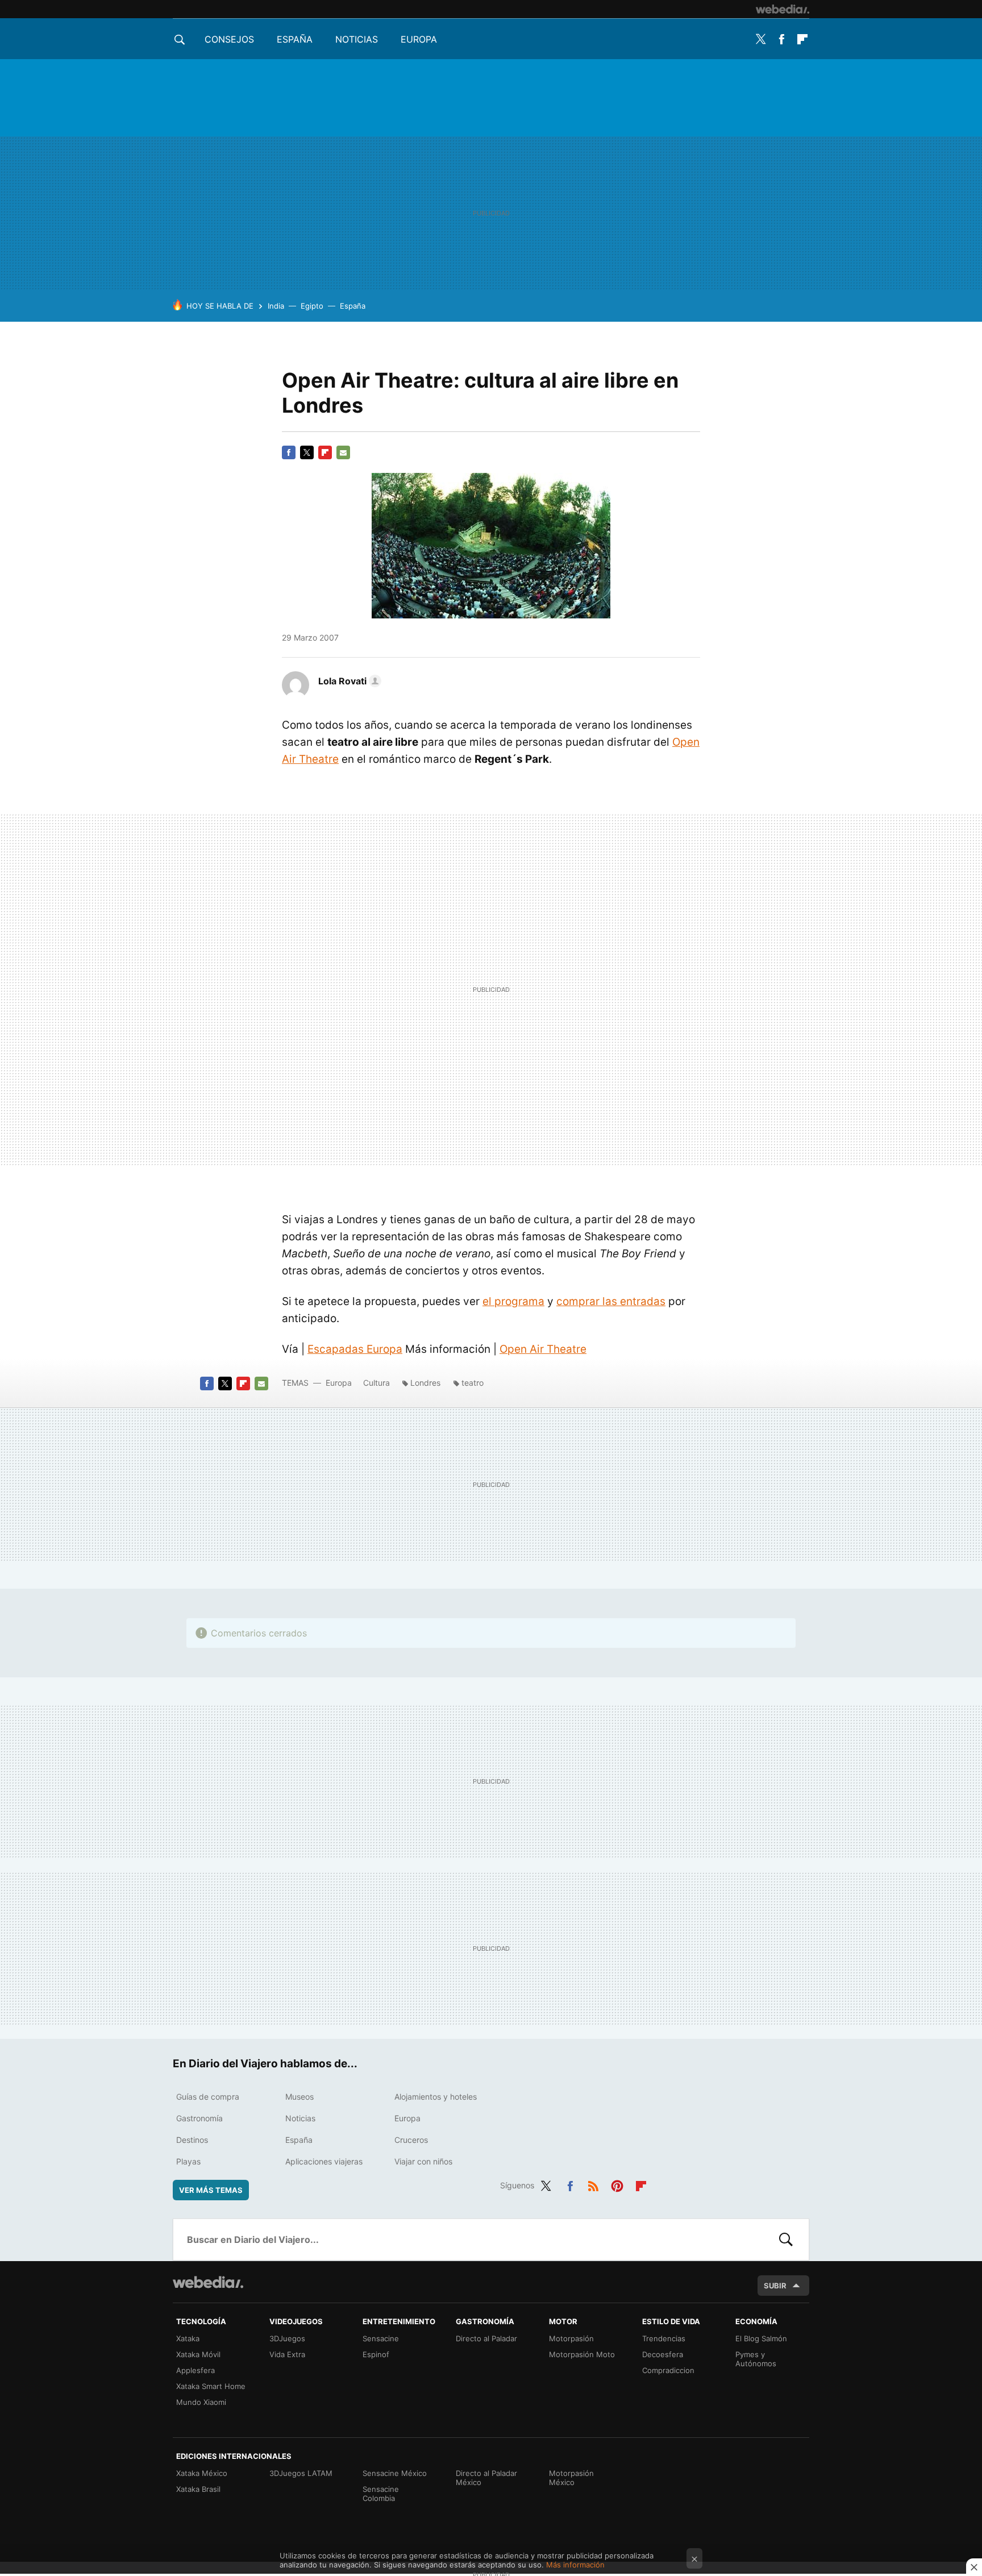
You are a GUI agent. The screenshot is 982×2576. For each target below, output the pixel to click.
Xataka (188, 2338)
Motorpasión (571, 2338)
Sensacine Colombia (381, 2494)
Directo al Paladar (486, 2338)
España (295, 39)
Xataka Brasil (198, 2489)
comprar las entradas (611, 1301)
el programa (513, 1301)
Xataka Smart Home (211, 2386)
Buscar (786, 2240)
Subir (775, 2286)
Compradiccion (668, 2370)
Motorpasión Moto (582, 2354)
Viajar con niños (423, 2161)
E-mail (343, 452)
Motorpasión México (571, 2478)
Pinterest (617, 2184)
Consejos (229, 39)
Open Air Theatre (543, 1349)
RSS (593, 2184)
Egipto (312, 306)
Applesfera (195, 2370)
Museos (299, 2097)
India (276, 306)
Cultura (376, 1383)
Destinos (192, 2140)
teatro (473, 1383)
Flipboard (802, 39)
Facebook (781, 39)
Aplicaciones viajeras (324, 2161)
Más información (575, 2565)
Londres (425, 1383)
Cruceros (411, 2140)
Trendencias (664, 2338)
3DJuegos (287, 2338)
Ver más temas (211, 2190)
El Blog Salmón (761, 2338)
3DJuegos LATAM (301, 2473)
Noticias (357, 39)
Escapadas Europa (355, 1349)
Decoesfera (663, 2354)
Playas (188, 2161)
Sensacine (381, 2338)
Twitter (760, 39)
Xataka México (202, 2473)
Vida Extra (287, 2354)
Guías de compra (208, 2097)
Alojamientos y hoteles (436, 2097)
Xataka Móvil (198, 2354)
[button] (348, 681)
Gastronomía (199, 2118)
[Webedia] (783, 9)
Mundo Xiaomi (201, 2402)
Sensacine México (395, 2473)
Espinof (376, 2354)
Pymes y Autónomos (756, 2359)
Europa (419, 39)
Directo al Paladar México (486, 2478)
